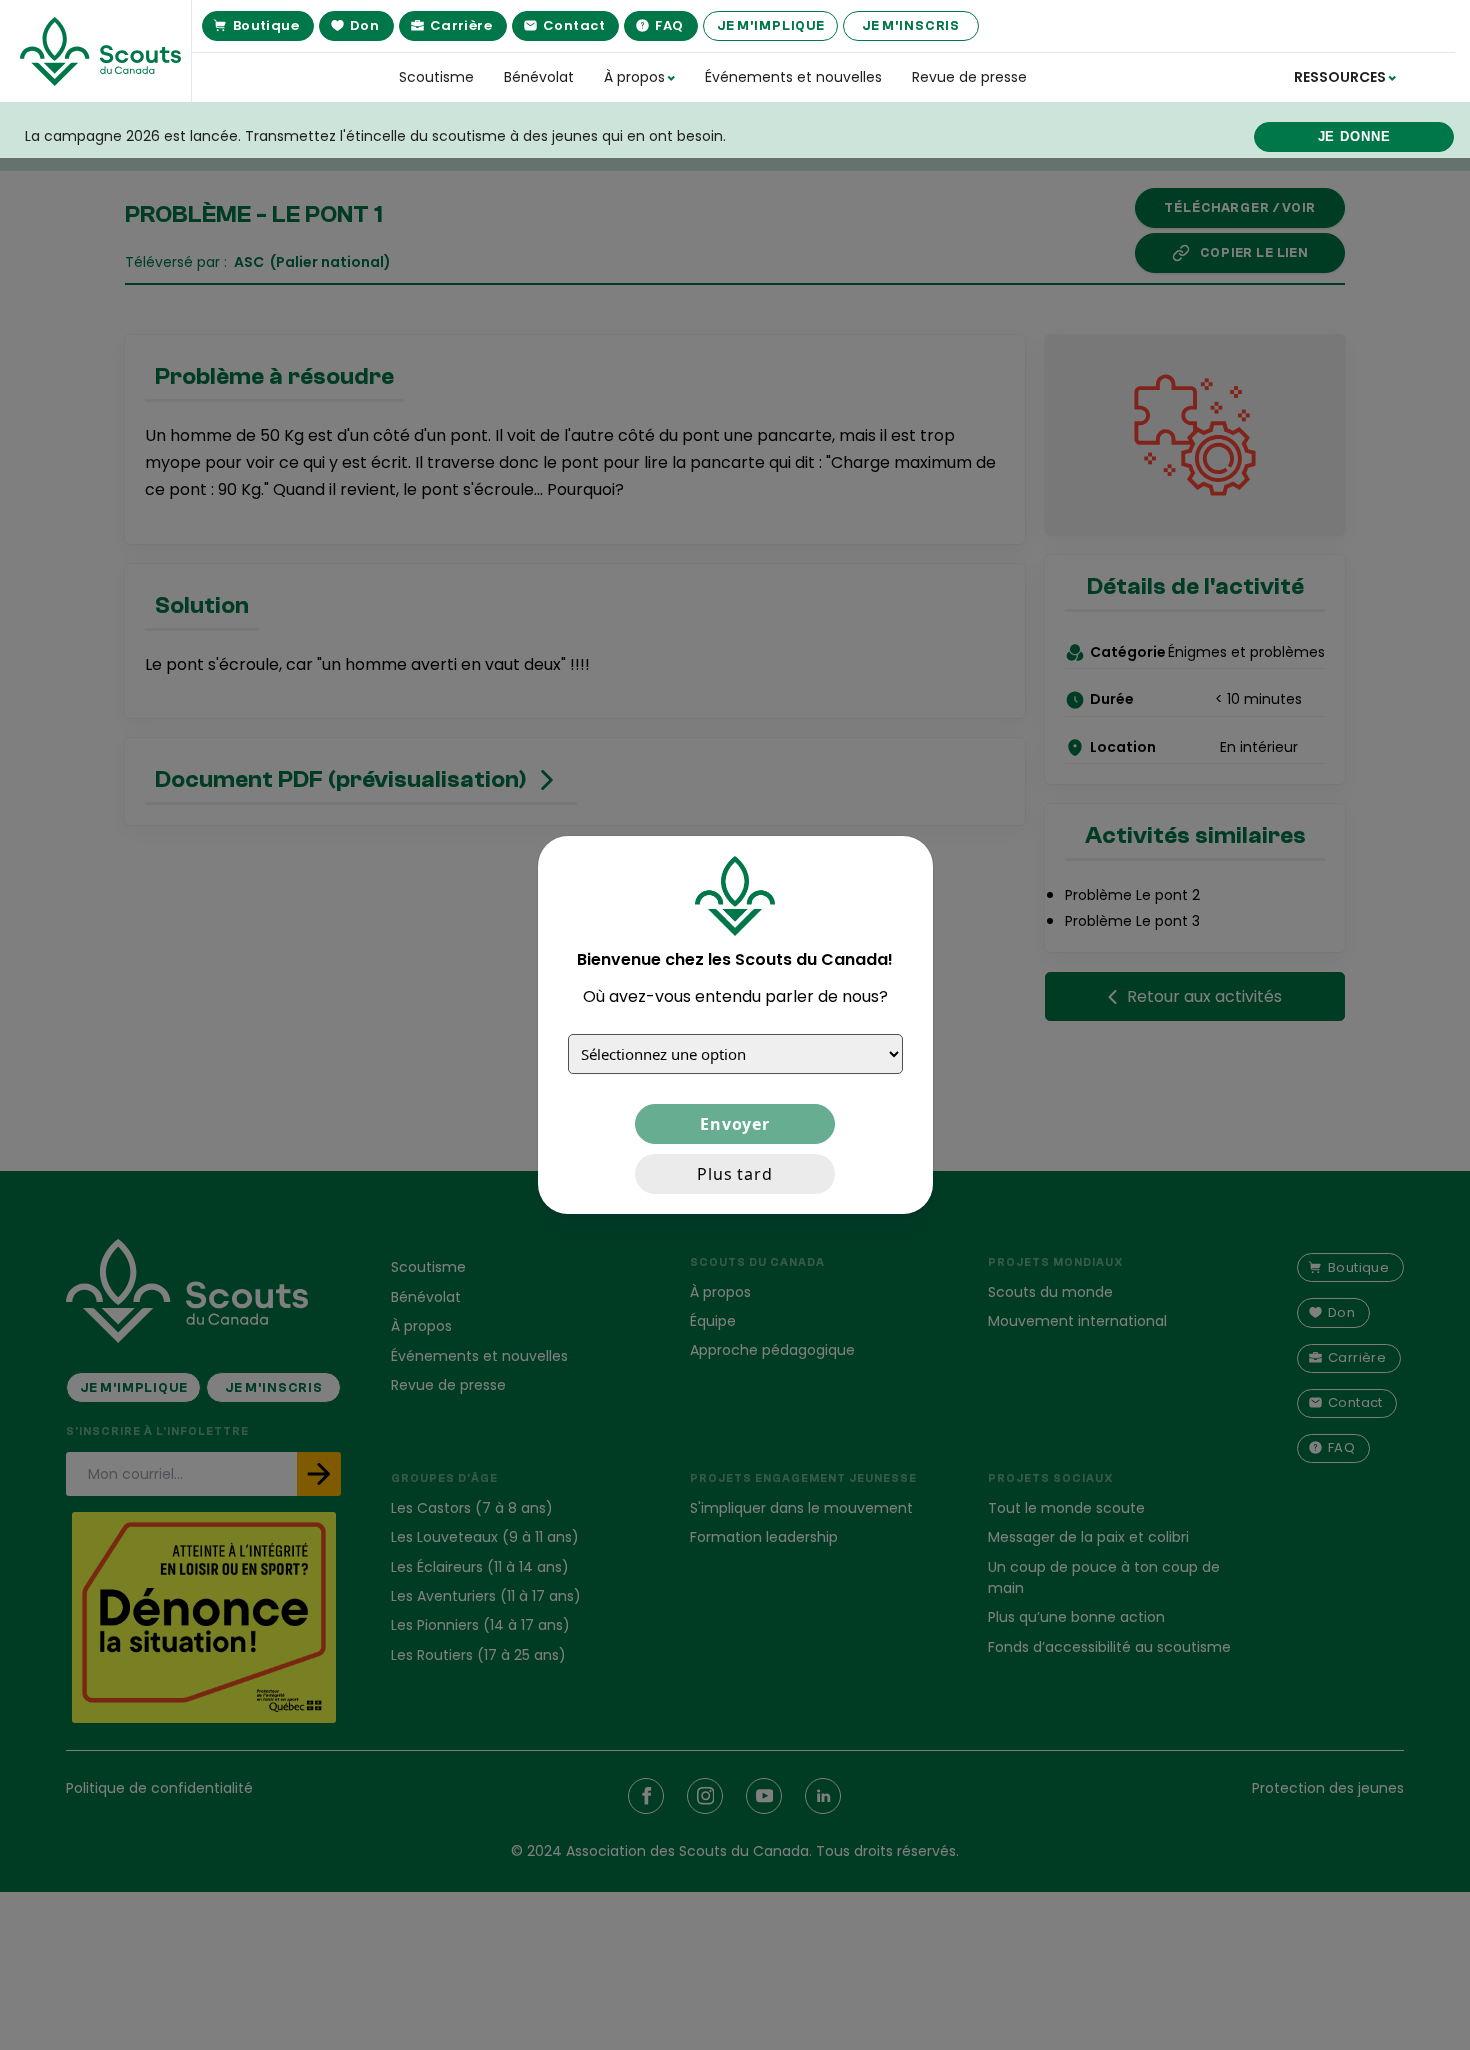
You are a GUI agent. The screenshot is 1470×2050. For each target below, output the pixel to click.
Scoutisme (436, 77)
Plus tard (735, 1174)
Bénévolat (539, 77)
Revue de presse (969, 77)
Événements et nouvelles (793, 77)
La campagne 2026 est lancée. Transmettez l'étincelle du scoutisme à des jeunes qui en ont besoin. (375, 136)
